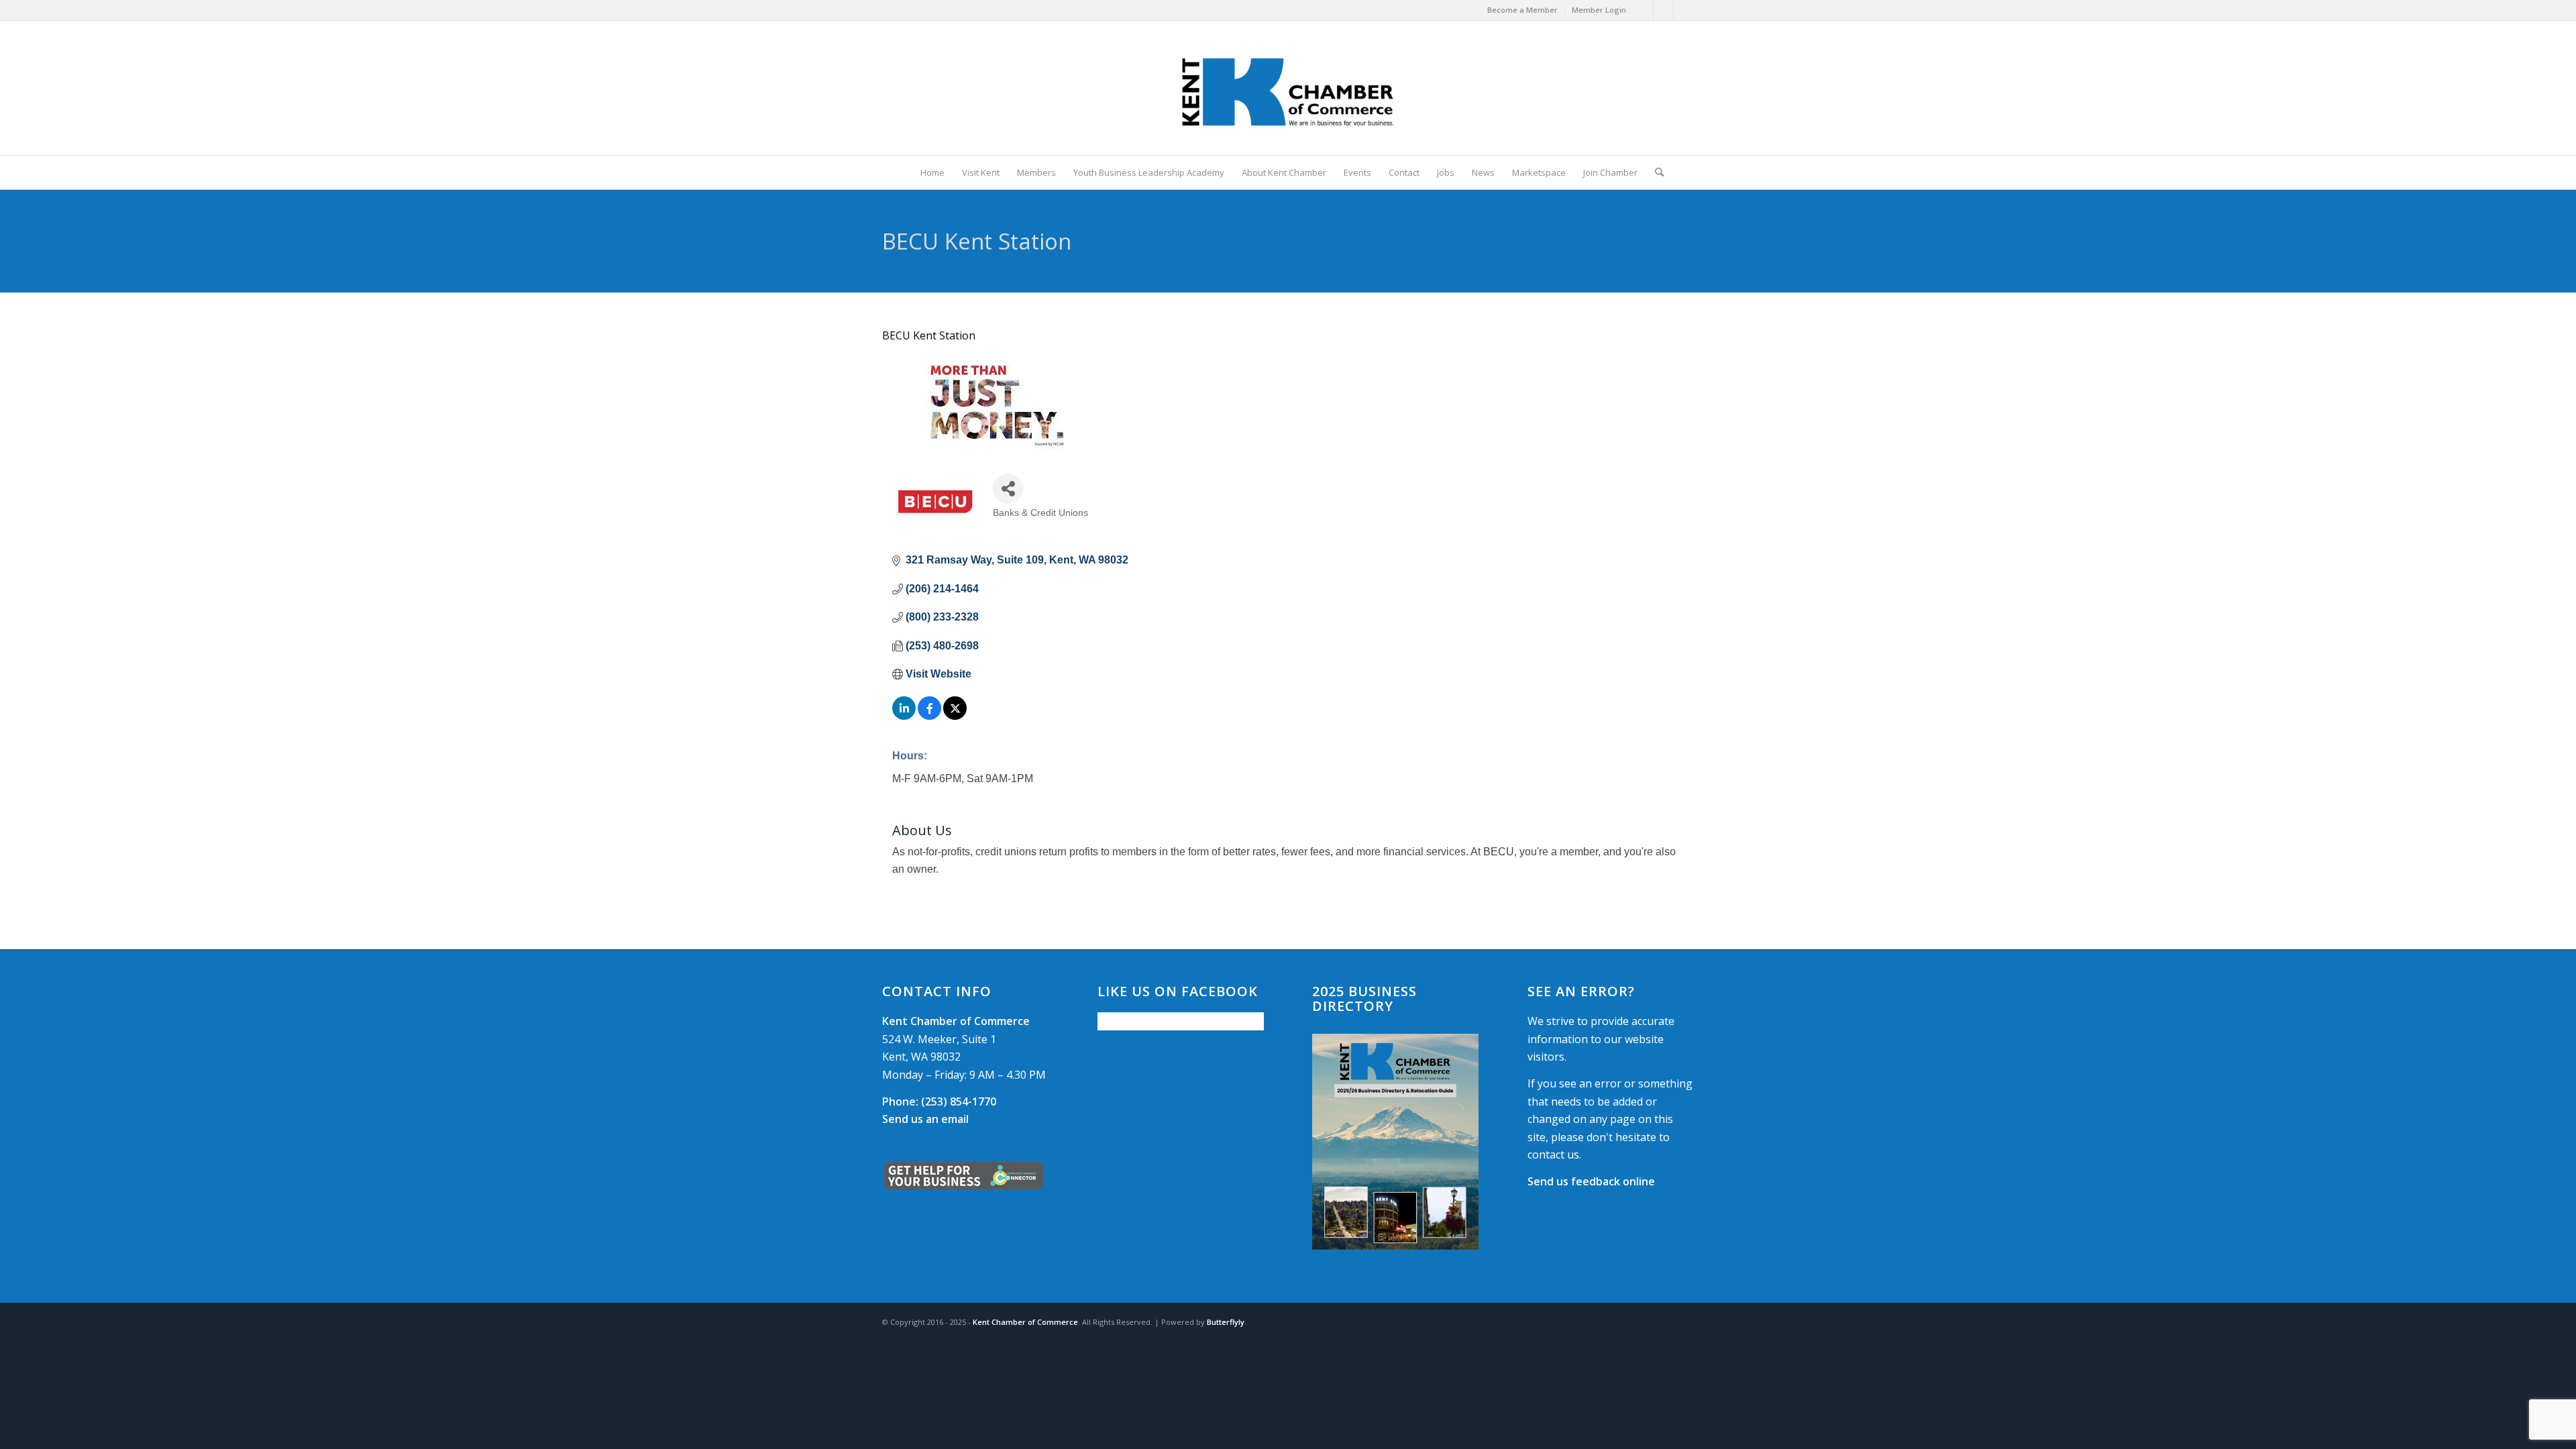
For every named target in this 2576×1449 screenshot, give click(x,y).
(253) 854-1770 (939, 1102)
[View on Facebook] (929, 716)
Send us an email (925, 1119)
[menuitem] (1523, 10)
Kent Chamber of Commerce (1025, 1322)
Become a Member (1522, 10)
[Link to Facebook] (1643, 10)
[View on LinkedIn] (904, 716)
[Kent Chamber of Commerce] (1288, 88)
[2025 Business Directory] (1395, 1141)
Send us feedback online (1591, 1181)
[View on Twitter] (955, 716)
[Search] (1655, 172)
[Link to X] (1663, 10)
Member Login (1599, 10)
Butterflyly (1226, 1322)
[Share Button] (1008, 489)
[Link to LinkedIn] (1684, 10)
